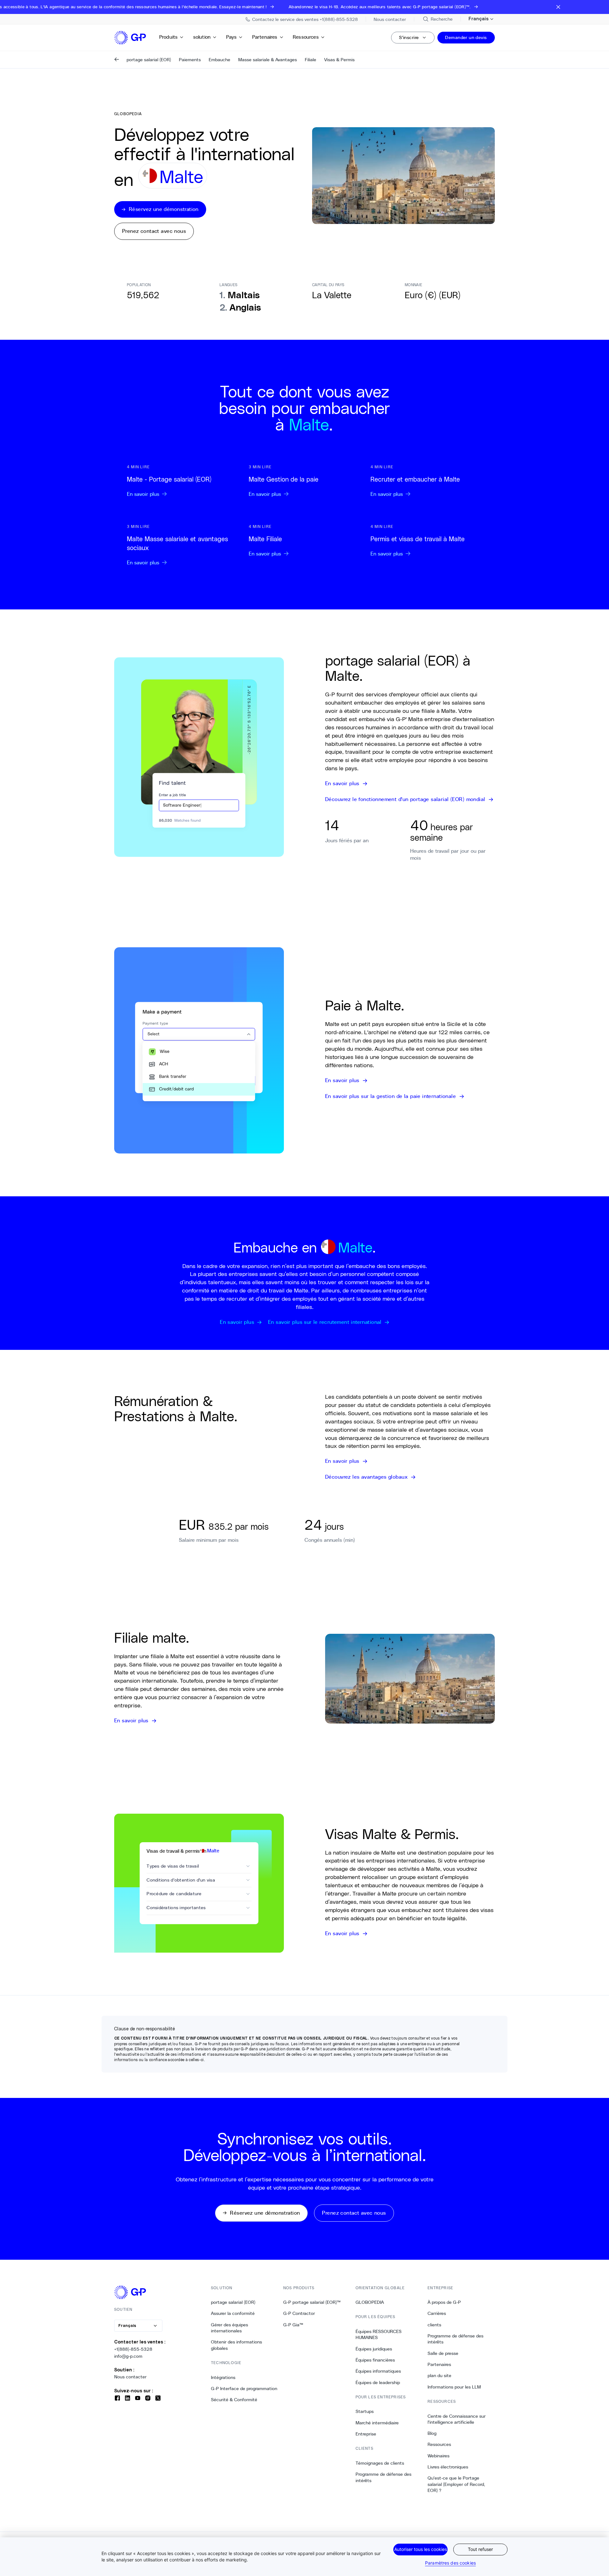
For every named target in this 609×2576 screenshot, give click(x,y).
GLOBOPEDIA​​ (370, 2302)
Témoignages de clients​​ (380, 2463)
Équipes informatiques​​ (378, 2371)
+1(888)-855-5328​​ (133, 2349)
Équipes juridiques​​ (374, 2349)
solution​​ (202, 37)
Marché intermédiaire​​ (377, 2423)
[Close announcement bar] (558, 7)
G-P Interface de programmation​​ (244, 2389)
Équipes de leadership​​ (378, 2382)
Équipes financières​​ (375, 2360)
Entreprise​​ (366, 2434)
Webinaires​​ (439, 2456)
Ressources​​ (306, 37)
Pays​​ (232, 37)
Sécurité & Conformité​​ (234, 2400)
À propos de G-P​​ (444, 2302)
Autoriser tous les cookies (421, 2549)
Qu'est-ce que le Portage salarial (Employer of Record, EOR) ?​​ (456, 2484)
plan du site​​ (440, 2376)
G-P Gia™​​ (293, 2325)
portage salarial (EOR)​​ (233, 2302)
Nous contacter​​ (131, 2377)
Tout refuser (480, 2549)
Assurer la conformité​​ (233, 2313)
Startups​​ (365, 2411)
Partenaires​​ (265, 37)
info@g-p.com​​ (128, 2356)
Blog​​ (432, 2433)
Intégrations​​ (223, 2377)
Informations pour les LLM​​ (454, 2387)
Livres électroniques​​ (448, 2467)
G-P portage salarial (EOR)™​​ (312, 2302)
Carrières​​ (437, 2313)
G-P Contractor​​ (299, 2313)
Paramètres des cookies (450, 2563)
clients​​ (435, 2325)
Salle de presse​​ (443, 2353)
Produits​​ (169, 37)
